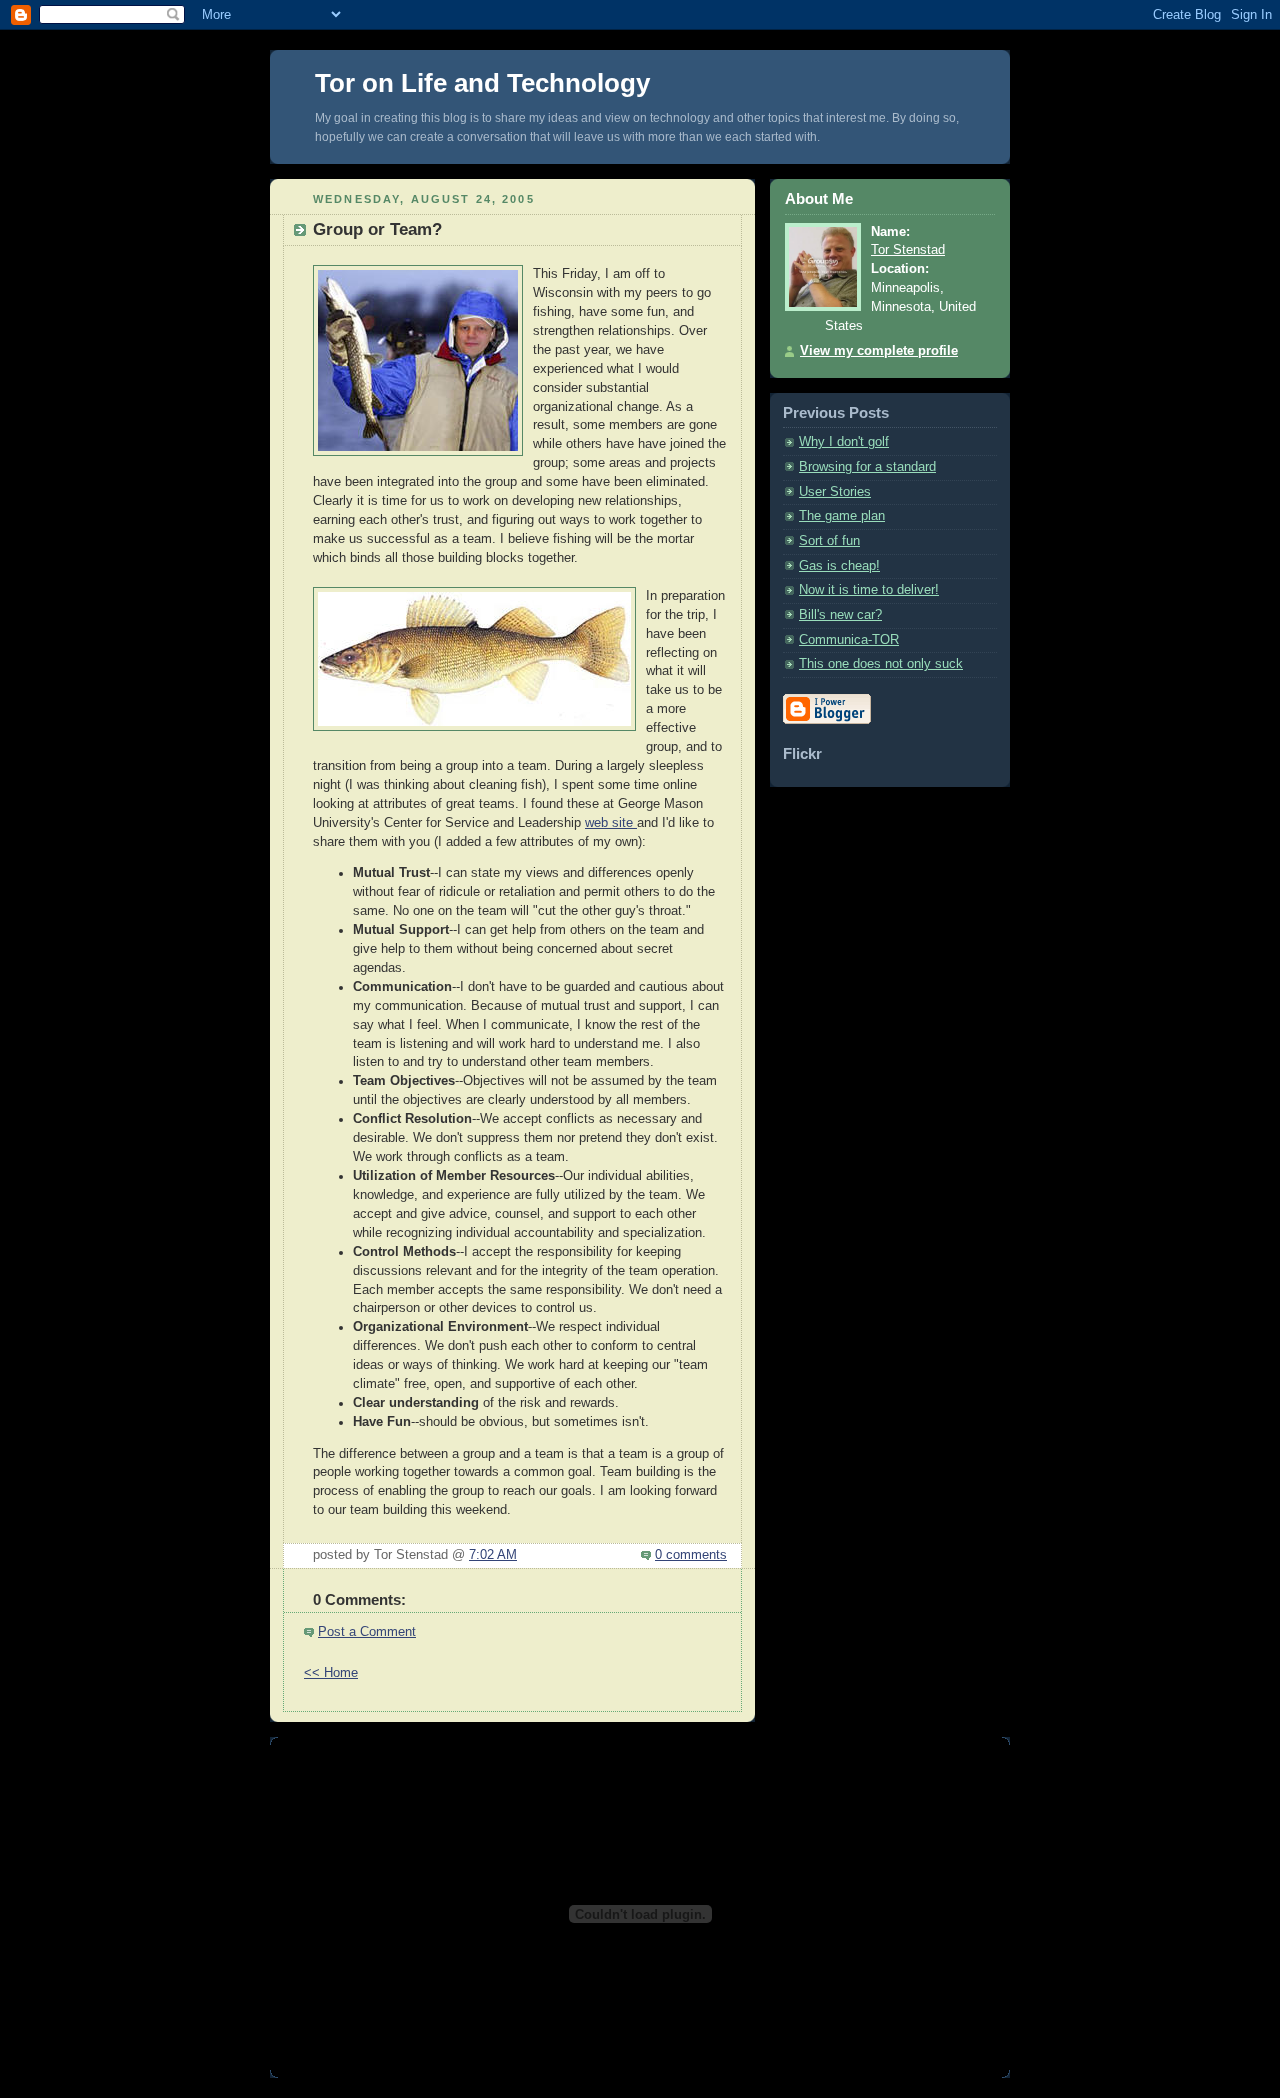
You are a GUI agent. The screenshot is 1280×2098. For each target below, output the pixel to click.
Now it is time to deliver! (869, 590)
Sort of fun (829, 541)
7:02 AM (493, 1555)
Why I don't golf (844, 442)
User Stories (835, 492)
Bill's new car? (840, 615)
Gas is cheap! (839, 566)
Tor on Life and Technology (482, 83)
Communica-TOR (849, 640)
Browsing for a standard (867, 467)
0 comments (691, 1555)
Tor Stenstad (908, 250)
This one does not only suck (881, 664)
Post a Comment (367, 1632)
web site (611, 823)
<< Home (331, 1673)
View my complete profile (879, 351)
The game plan (842, 516)
